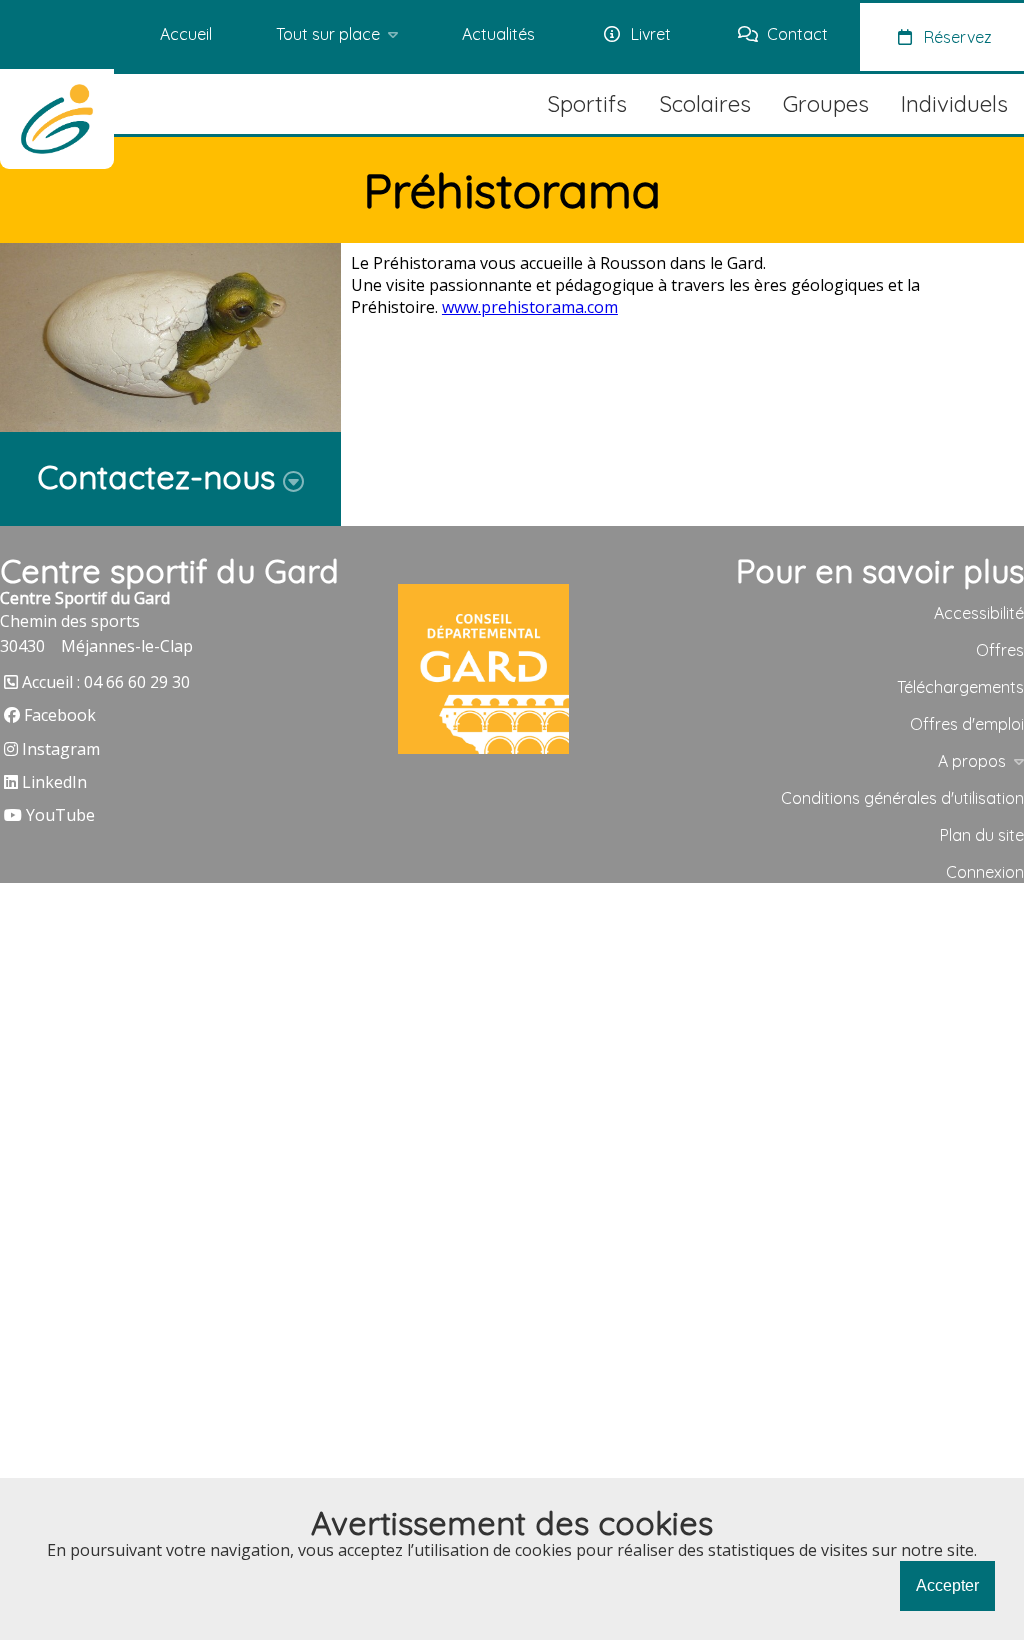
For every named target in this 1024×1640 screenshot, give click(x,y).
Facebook (60, 715)
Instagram (61, 749)
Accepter (947, 1585)
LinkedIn (54, 782)
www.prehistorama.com (530, 307)
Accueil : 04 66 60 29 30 (106, 682)
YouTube (60, 815)
